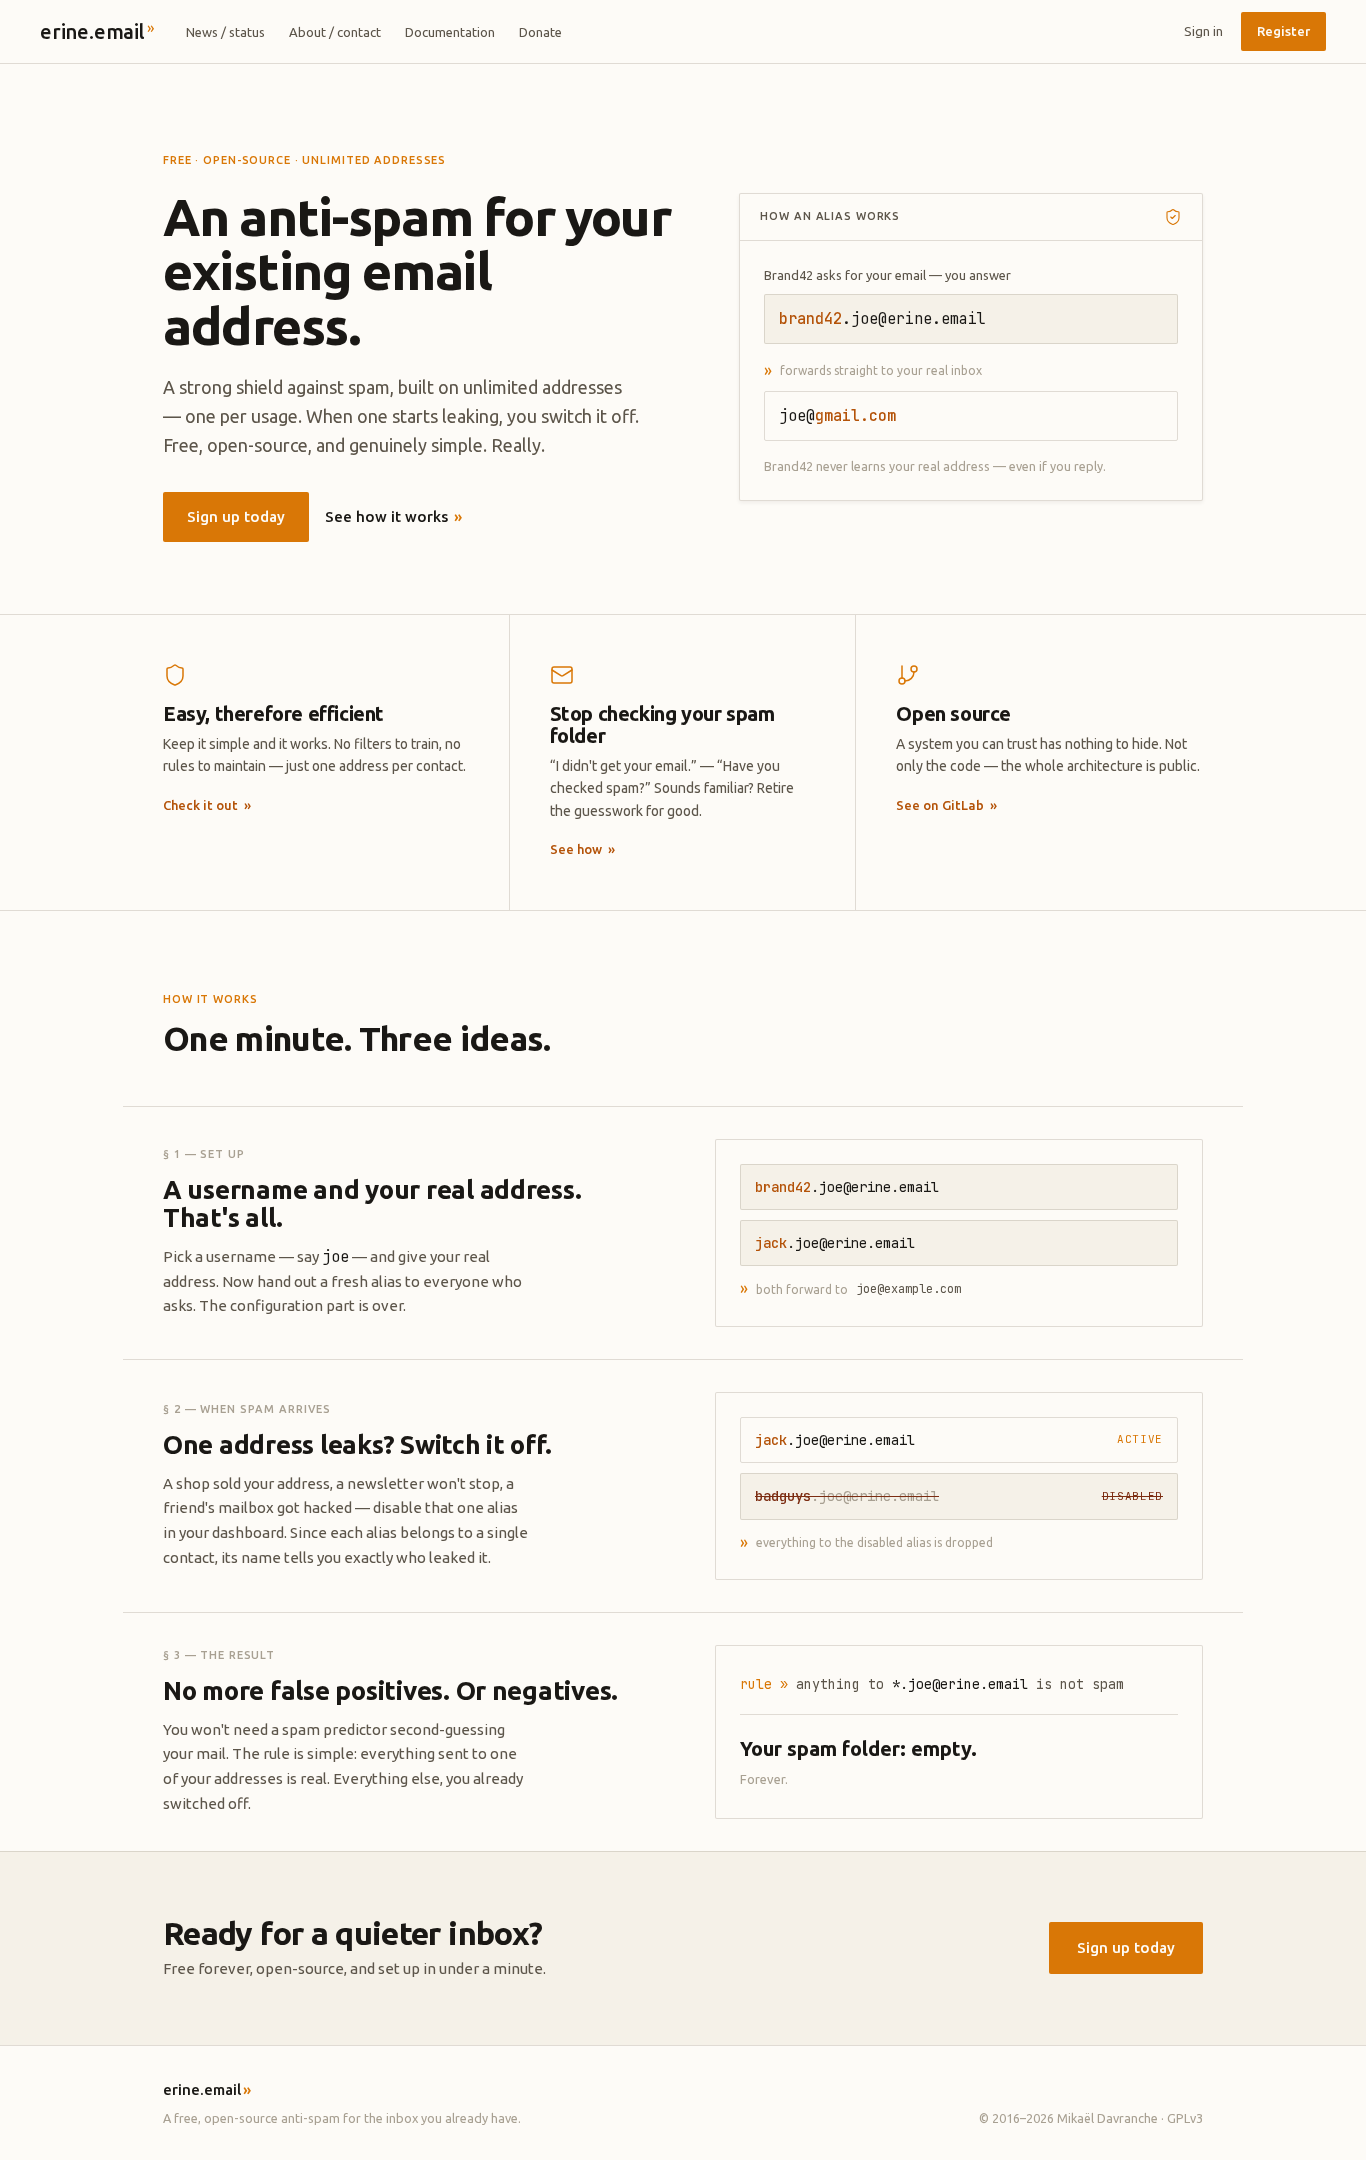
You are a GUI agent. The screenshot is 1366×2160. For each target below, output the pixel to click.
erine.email (97, 31)
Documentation (450, 32)
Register (1283, 31)
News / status (225, 32)
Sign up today (236, 516)
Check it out (207, 805)
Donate (540, 32)
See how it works (393, 516)
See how (582, 849)
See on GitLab (946, 805)
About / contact (335, 32)
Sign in (1203, 31)
